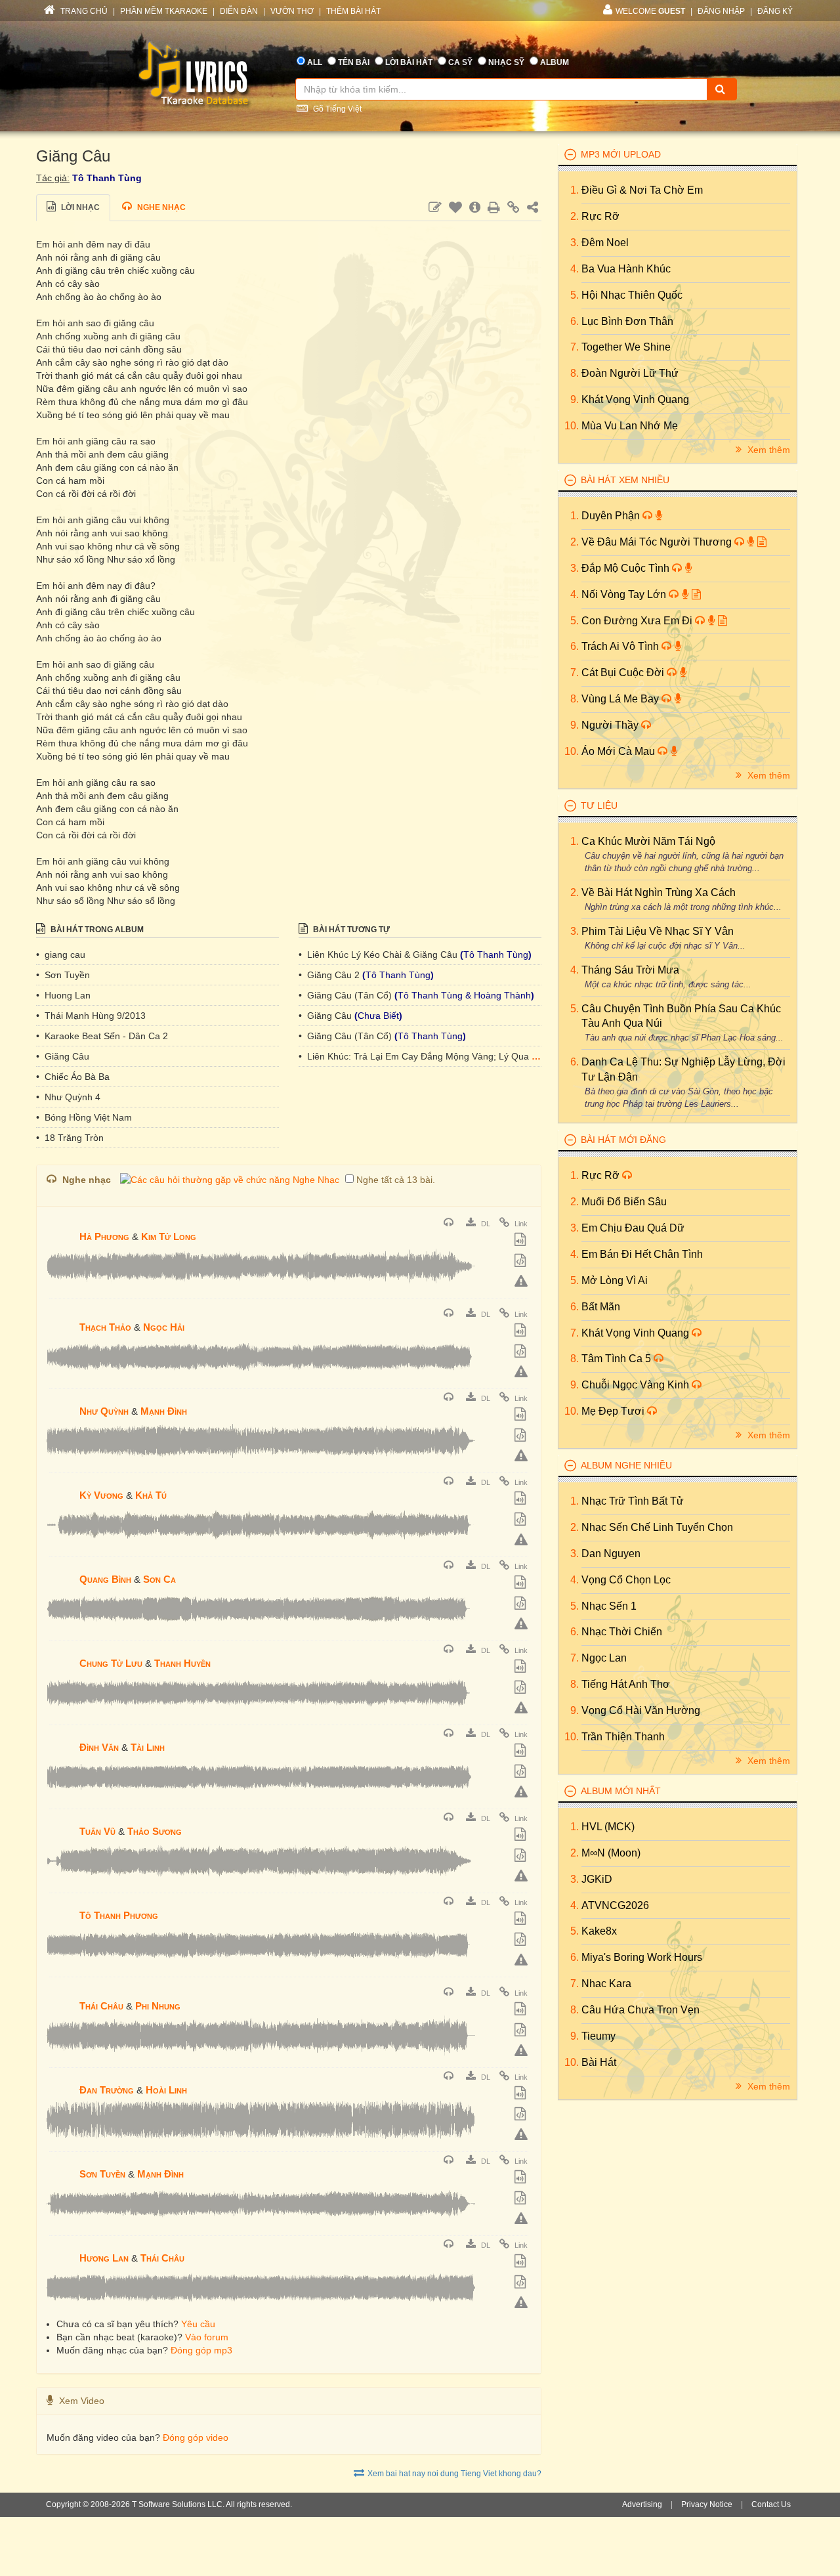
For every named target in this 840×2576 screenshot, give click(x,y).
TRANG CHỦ (83, 11)
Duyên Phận (612, 516)
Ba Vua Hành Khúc (626, 269)
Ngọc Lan (604, 1658)
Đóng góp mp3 (201, 2350)
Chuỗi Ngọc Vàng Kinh (637, 1385)
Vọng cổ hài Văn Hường (641, 1710)
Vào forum (207, 2337)
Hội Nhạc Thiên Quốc (632, 295)
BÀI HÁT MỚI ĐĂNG (623, 1140)
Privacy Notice (707, 2504)
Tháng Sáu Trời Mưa (630, 970)
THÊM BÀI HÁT (353, 11)
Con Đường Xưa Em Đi (638, 621)
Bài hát (599, 2062)
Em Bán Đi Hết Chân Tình (642, 1254)
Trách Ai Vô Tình (621, 646)
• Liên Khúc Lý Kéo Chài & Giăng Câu (379, 955)
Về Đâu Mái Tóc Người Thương (658, 542)
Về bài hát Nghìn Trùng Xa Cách (659, 892)
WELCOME (650, 11)
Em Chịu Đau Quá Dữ (633, 1228)
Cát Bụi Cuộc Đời (624, 673)
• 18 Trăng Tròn (70, 1138)
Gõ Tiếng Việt (336, 109)
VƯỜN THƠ (292, 11)
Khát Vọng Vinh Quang (635, 399)
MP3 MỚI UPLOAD (621, 154)
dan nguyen (611, 1554)
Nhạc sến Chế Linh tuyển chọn (657, 1527)
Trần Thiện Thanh (623, 1737)
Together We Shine (626, 347)
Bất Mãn (601, 1307)
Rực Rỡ (600, 216)
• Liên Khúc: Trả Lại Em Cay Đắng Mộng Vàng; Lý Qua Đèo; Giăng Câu (450, 1056)
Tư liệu (599, 805)
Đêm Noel (605, 243)
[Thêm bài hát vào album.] (522, 1241)
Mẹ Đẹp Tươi (614, 1411)
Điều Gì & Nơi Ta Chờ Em (642, 190)
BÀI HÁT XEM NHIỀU (625, 480)
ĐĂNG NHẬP (721, 11)
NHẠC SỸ (506, 62)
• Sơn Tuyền (63, 975)
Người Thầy (611, 725)
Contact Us (771, 2504)
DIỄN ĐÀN (239, 11)
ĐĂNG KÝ (775, 11)
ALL (315, 62)
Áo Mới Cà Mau (619, 751)
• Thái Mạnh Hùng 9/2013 (91, 1016)
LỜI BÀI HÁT (409, 62)
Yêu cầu (198, 2324)
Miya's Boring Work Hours (642, 1957)
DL (485, 1224)
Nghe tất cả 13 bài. (396, 1180)
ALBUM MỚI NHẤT (621, 1791)
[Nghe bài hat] (450, 1224)
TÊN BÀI (354, 62)
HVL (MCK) (608, 1827)
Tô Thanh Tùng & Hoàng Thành (464, 995)
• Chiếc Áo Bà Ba (73, 1077)
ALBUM (555, 62)
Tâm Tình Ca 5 (618, 1359)
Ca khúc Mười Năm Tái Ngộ (648, 841)
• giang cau (61, 955)
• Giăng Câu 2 (330, 975)
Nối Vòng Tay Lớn (625, 594)
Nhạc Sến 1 (609, 1606)
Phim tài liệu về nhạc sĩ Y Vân (658, 931)
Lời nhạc (79, 207)
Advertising (642, 2504)
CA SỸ (460, 62)
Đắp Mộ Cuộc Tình (627, 568)
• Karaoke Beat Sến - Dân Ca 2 (102, 1036)
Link (520, 1224)
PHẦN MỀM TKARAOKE (164, 11)
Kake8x (599, 1931)
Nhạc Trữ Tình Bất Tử (633, 1501)
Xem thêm (767, 450)
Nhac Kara (606, 1984)
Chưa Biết (378, 1016)
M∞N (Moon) (611, 1853)
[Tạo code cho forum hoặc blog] (522, 1262)
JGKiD (597, 1879)
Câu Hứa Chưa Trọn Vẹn (640, 2010)
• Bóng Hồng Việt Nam (84, 1117)
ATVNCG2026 (615, 1905)
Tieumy (598, 2036)
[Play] (60, 1228)
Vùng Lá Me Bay (621, 699)
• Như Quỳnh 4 (68, 1097)
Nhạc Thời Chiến (622, 1632)
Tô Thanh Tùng (107, 178)
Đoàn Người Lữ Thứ (630, 373)
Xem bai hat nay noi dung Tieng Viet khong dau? (454, 2474)
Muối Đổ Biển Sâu (624, 1202)
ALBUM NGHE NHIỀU (626, 1465)
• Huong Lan (63, 995)
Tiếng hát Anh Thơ (626, 1684)
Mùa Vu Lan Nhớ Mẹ (630, 426)
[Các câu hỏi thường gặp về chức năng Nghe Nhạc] (230, 1180)
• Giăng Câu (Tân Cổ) (346, 995)
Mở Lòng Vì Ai (615, 1280)
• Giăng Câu (63, 1056)
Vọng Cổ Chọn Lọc (626, 1580)
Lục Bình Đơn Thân (627, 321)
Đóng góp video (196, 2437)
